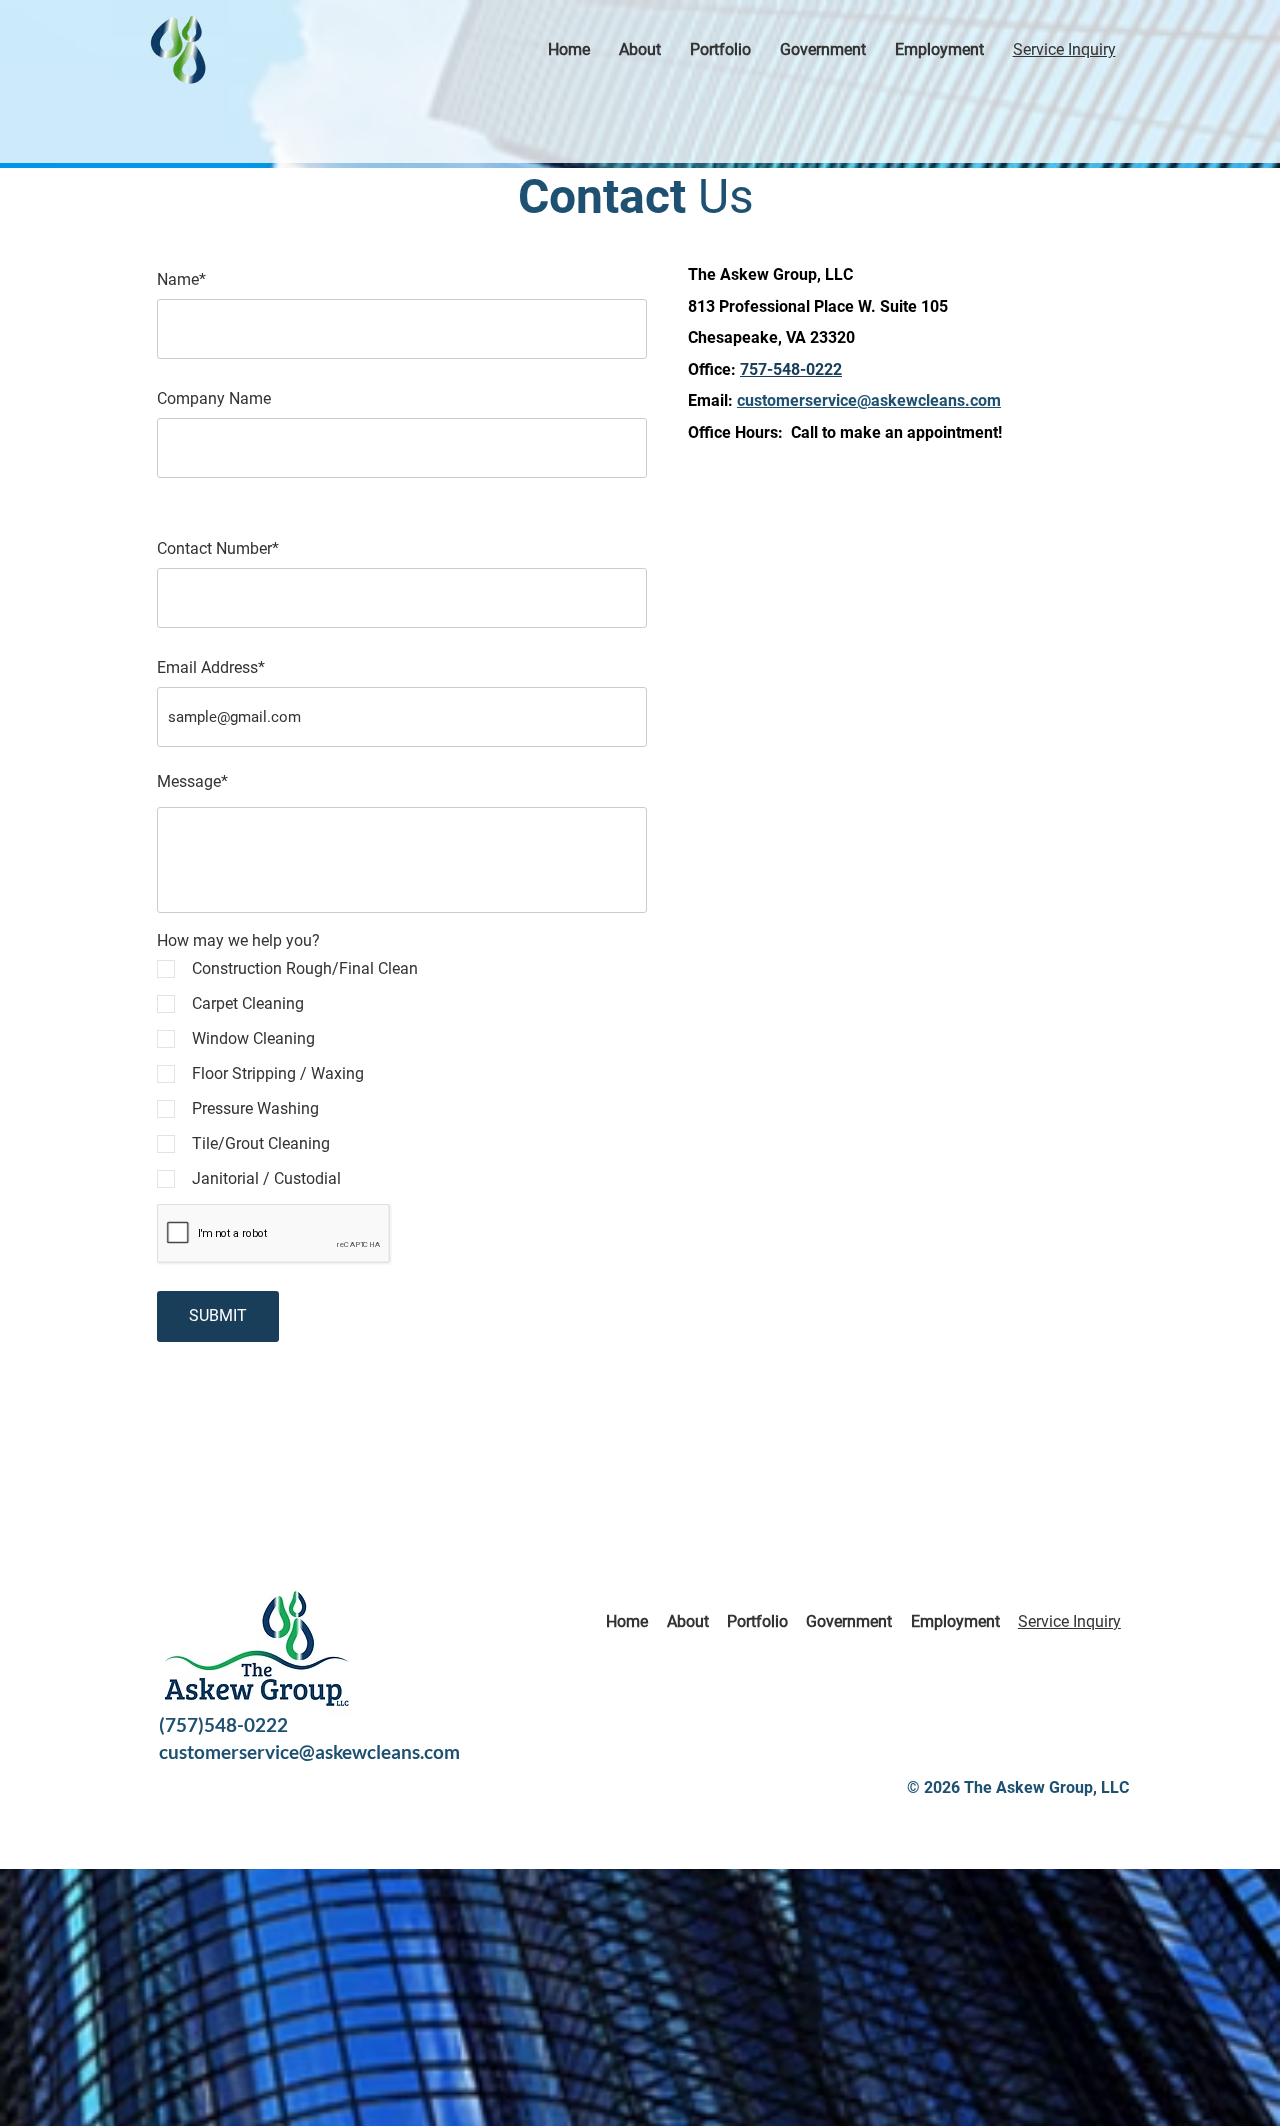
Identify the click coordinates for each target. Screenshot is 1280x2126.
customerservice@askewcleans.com (309, 1751)
